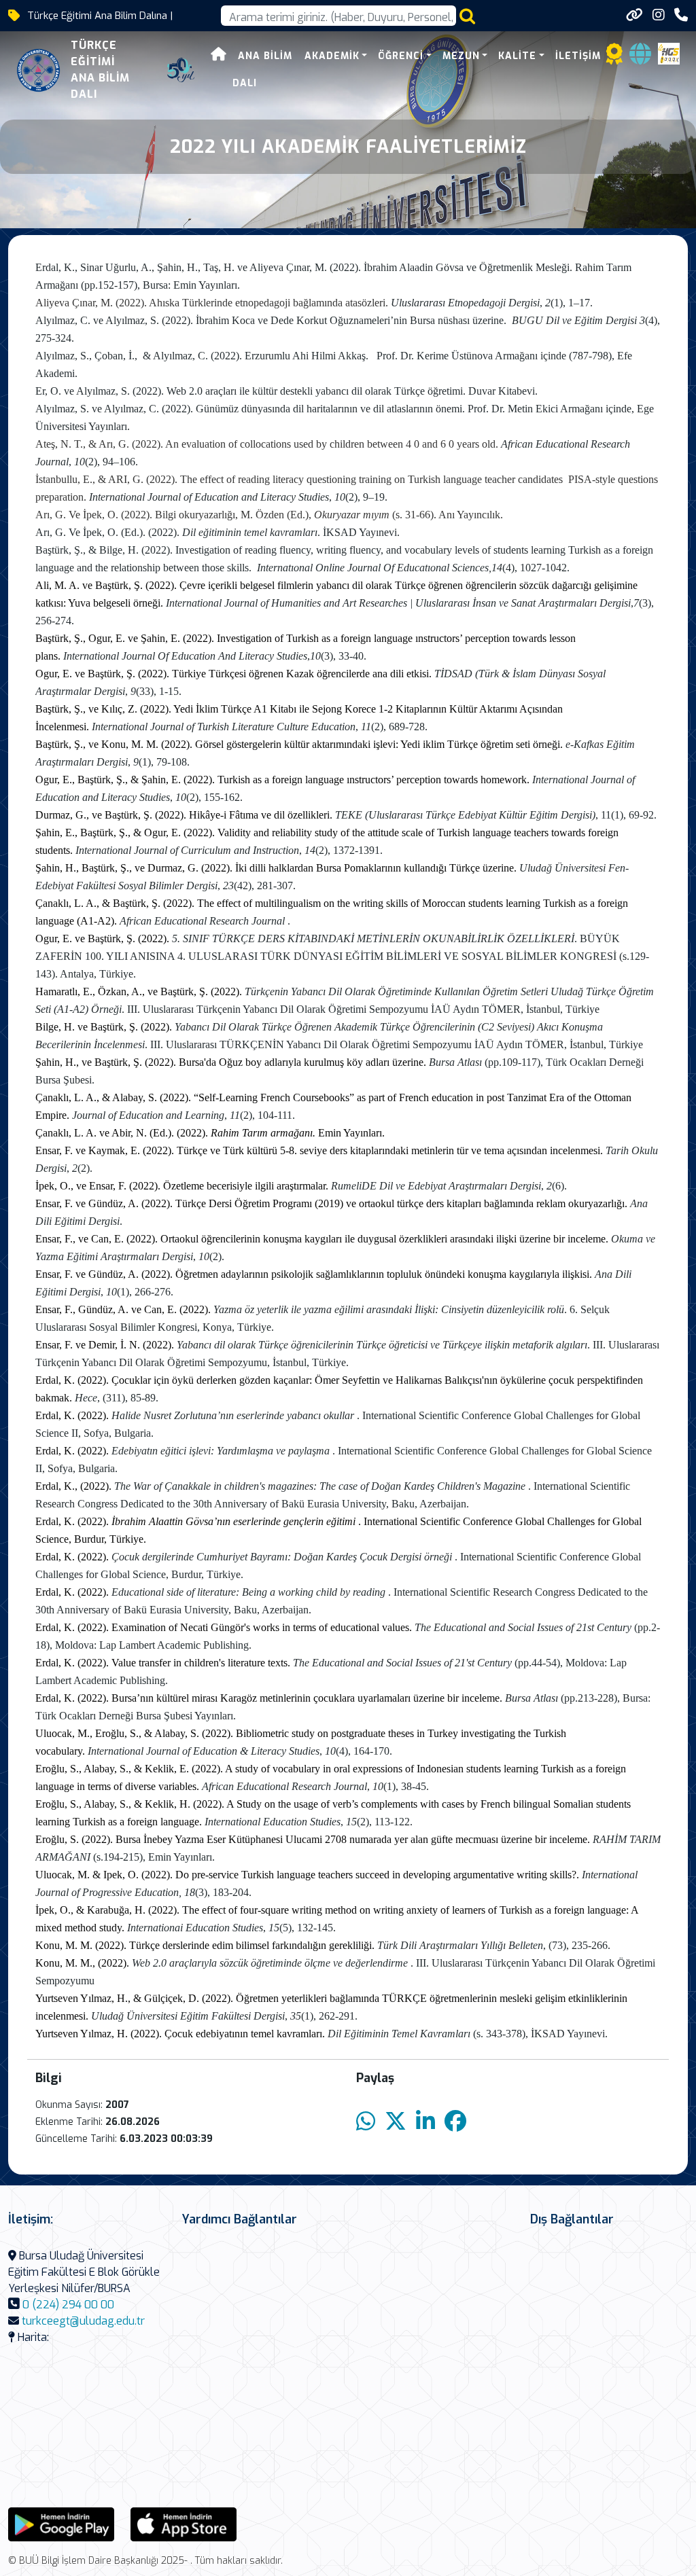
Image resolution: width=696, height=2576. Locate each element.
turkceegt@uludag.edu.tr (83, 2321)
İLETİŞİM (578, 56)
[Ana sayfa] (219, 56)
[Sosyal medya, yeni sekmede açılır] (659, 15)
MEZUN (461, 56)
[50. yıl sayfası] (181, 70)
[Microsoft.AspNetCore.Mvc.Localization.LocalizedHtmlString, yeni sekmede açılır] (61, 2523)
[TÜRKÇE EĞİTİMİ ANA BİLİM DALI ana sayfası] (38, 70)
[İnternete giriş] (640, 58)
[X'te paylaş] (396, 2122)
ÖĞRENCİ (401, 56)
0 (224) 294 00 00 (68, 2305)
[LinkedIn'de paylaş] (425, 2122)
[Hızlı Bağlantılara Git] (634, 15)
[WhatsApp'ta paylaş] (366, 2122)
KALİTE (517, 56)
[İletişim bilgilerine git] (681, 15)
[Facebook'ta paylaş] (455, 2122)
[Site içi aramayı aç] (467, 16)
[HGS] (669, 53)
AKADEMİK (332, 56)
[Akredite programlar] (614, 58)
